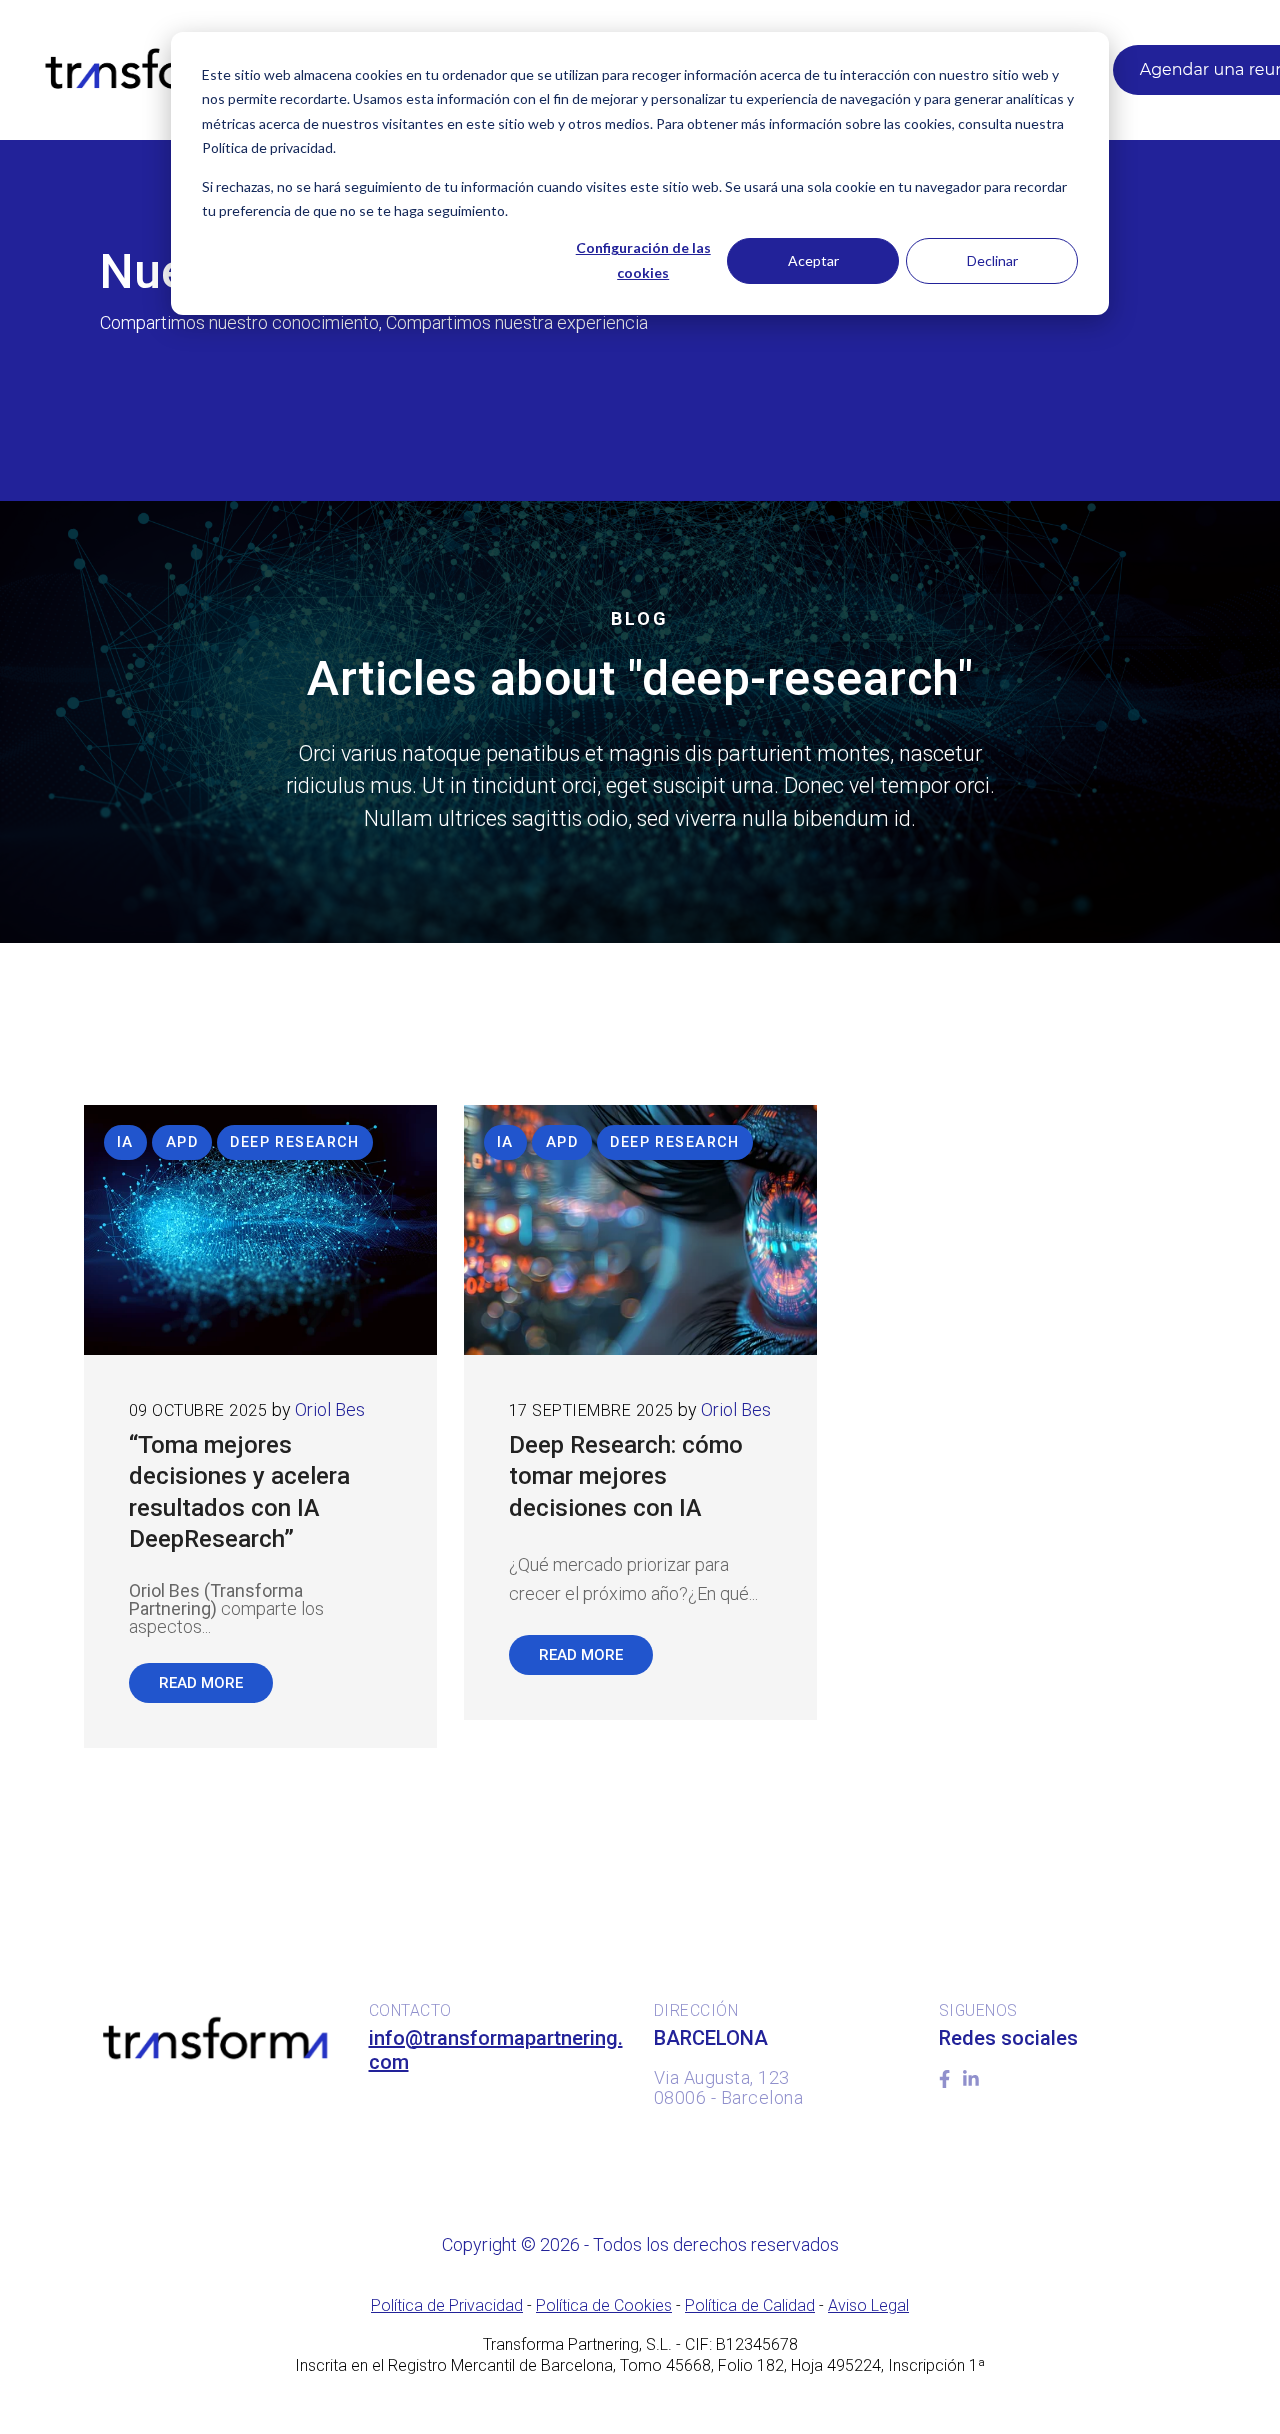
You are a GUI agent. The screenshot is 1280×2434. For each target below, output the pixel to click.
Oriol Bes (330, 1409)
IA (125, 1142)
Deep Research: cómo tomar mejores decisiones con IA (626, 1476)
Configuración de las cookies (643, 260)
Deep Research (295, 1142)
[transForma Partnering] (152, 70)
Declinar (992, 260)
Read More (201, 1683)
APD (182, 1142)
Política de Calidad (750, 2305)
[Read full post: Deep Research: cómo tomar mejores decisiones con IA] (640, 1230)
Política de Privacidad (447, 2305)
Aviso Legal (868, 2305)
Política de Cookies (604, 2305)
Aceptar (813, 260)
